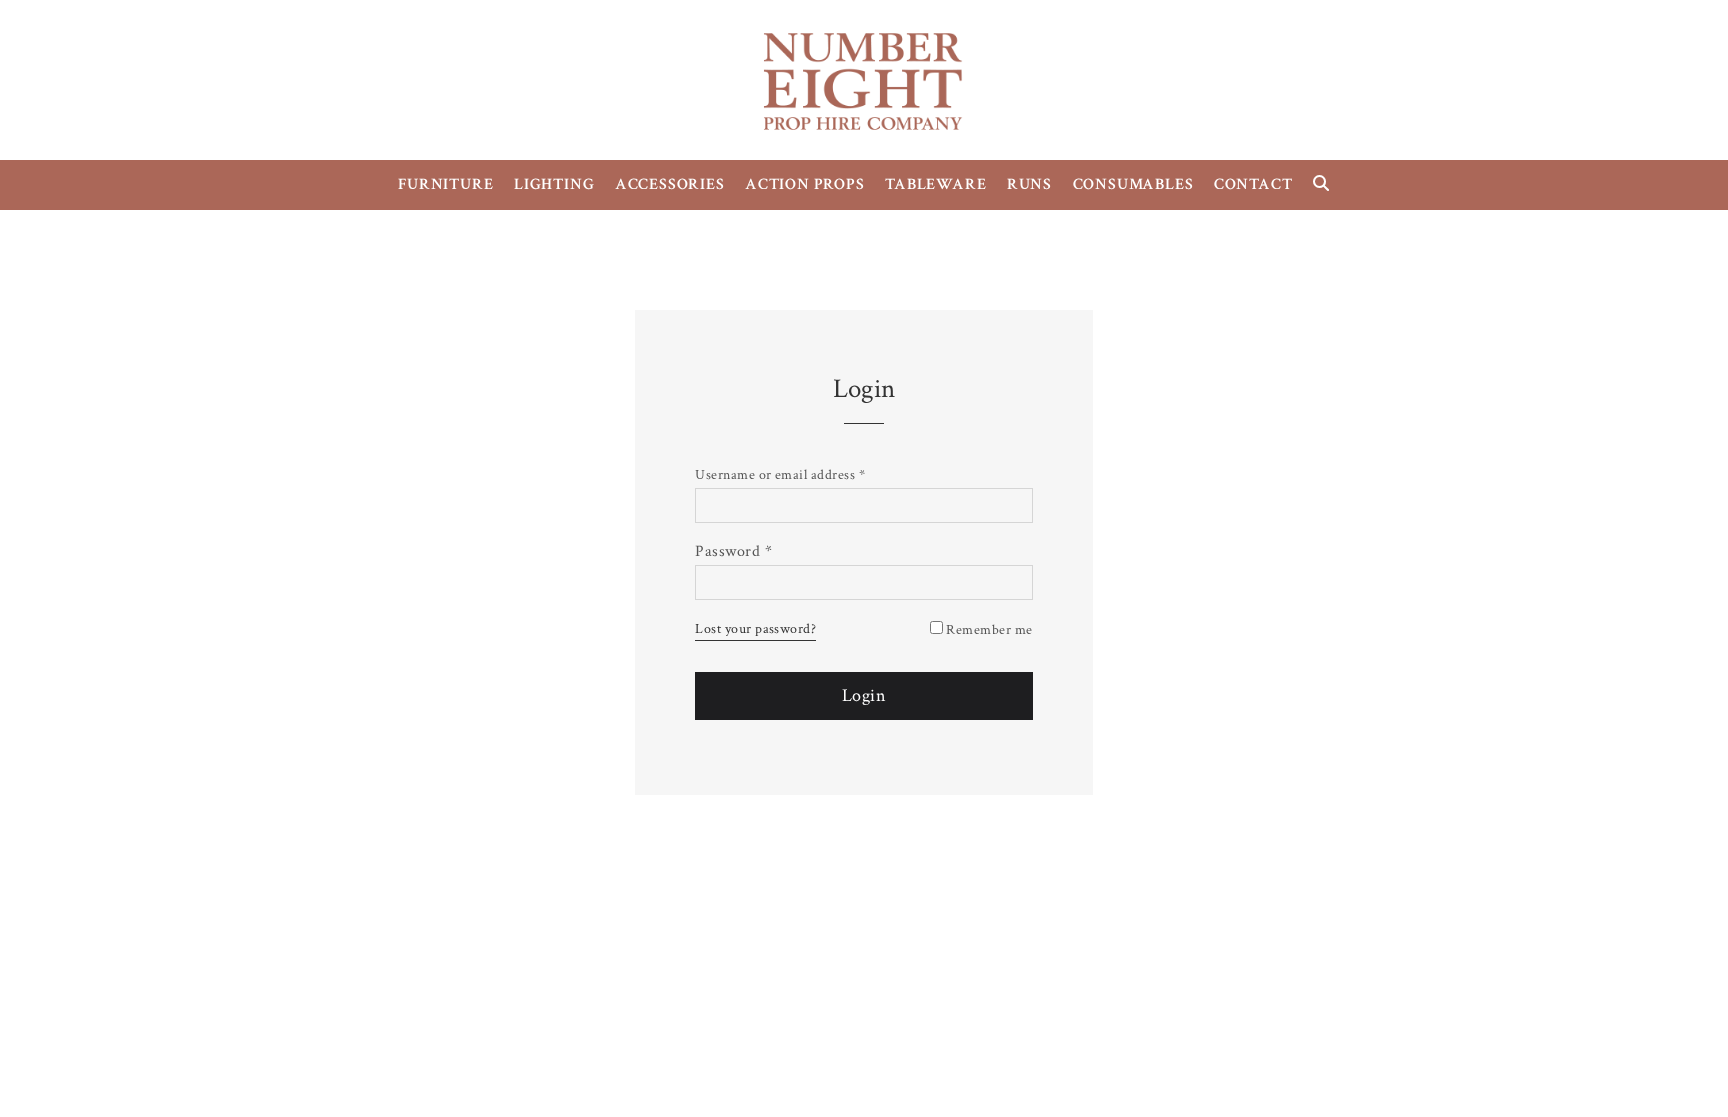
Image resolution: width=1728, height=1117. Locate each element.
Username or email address (780, 475)
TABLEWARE (935, 184)
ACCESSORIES (670, 184)
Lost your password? (755, 629)
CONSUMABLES (1133, 184)
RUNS (1029, 184)
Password (733, 551)
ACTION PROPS (805, 184)
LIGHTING (554, 184)
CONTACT (1253, 184)
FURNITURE (445, 184)
